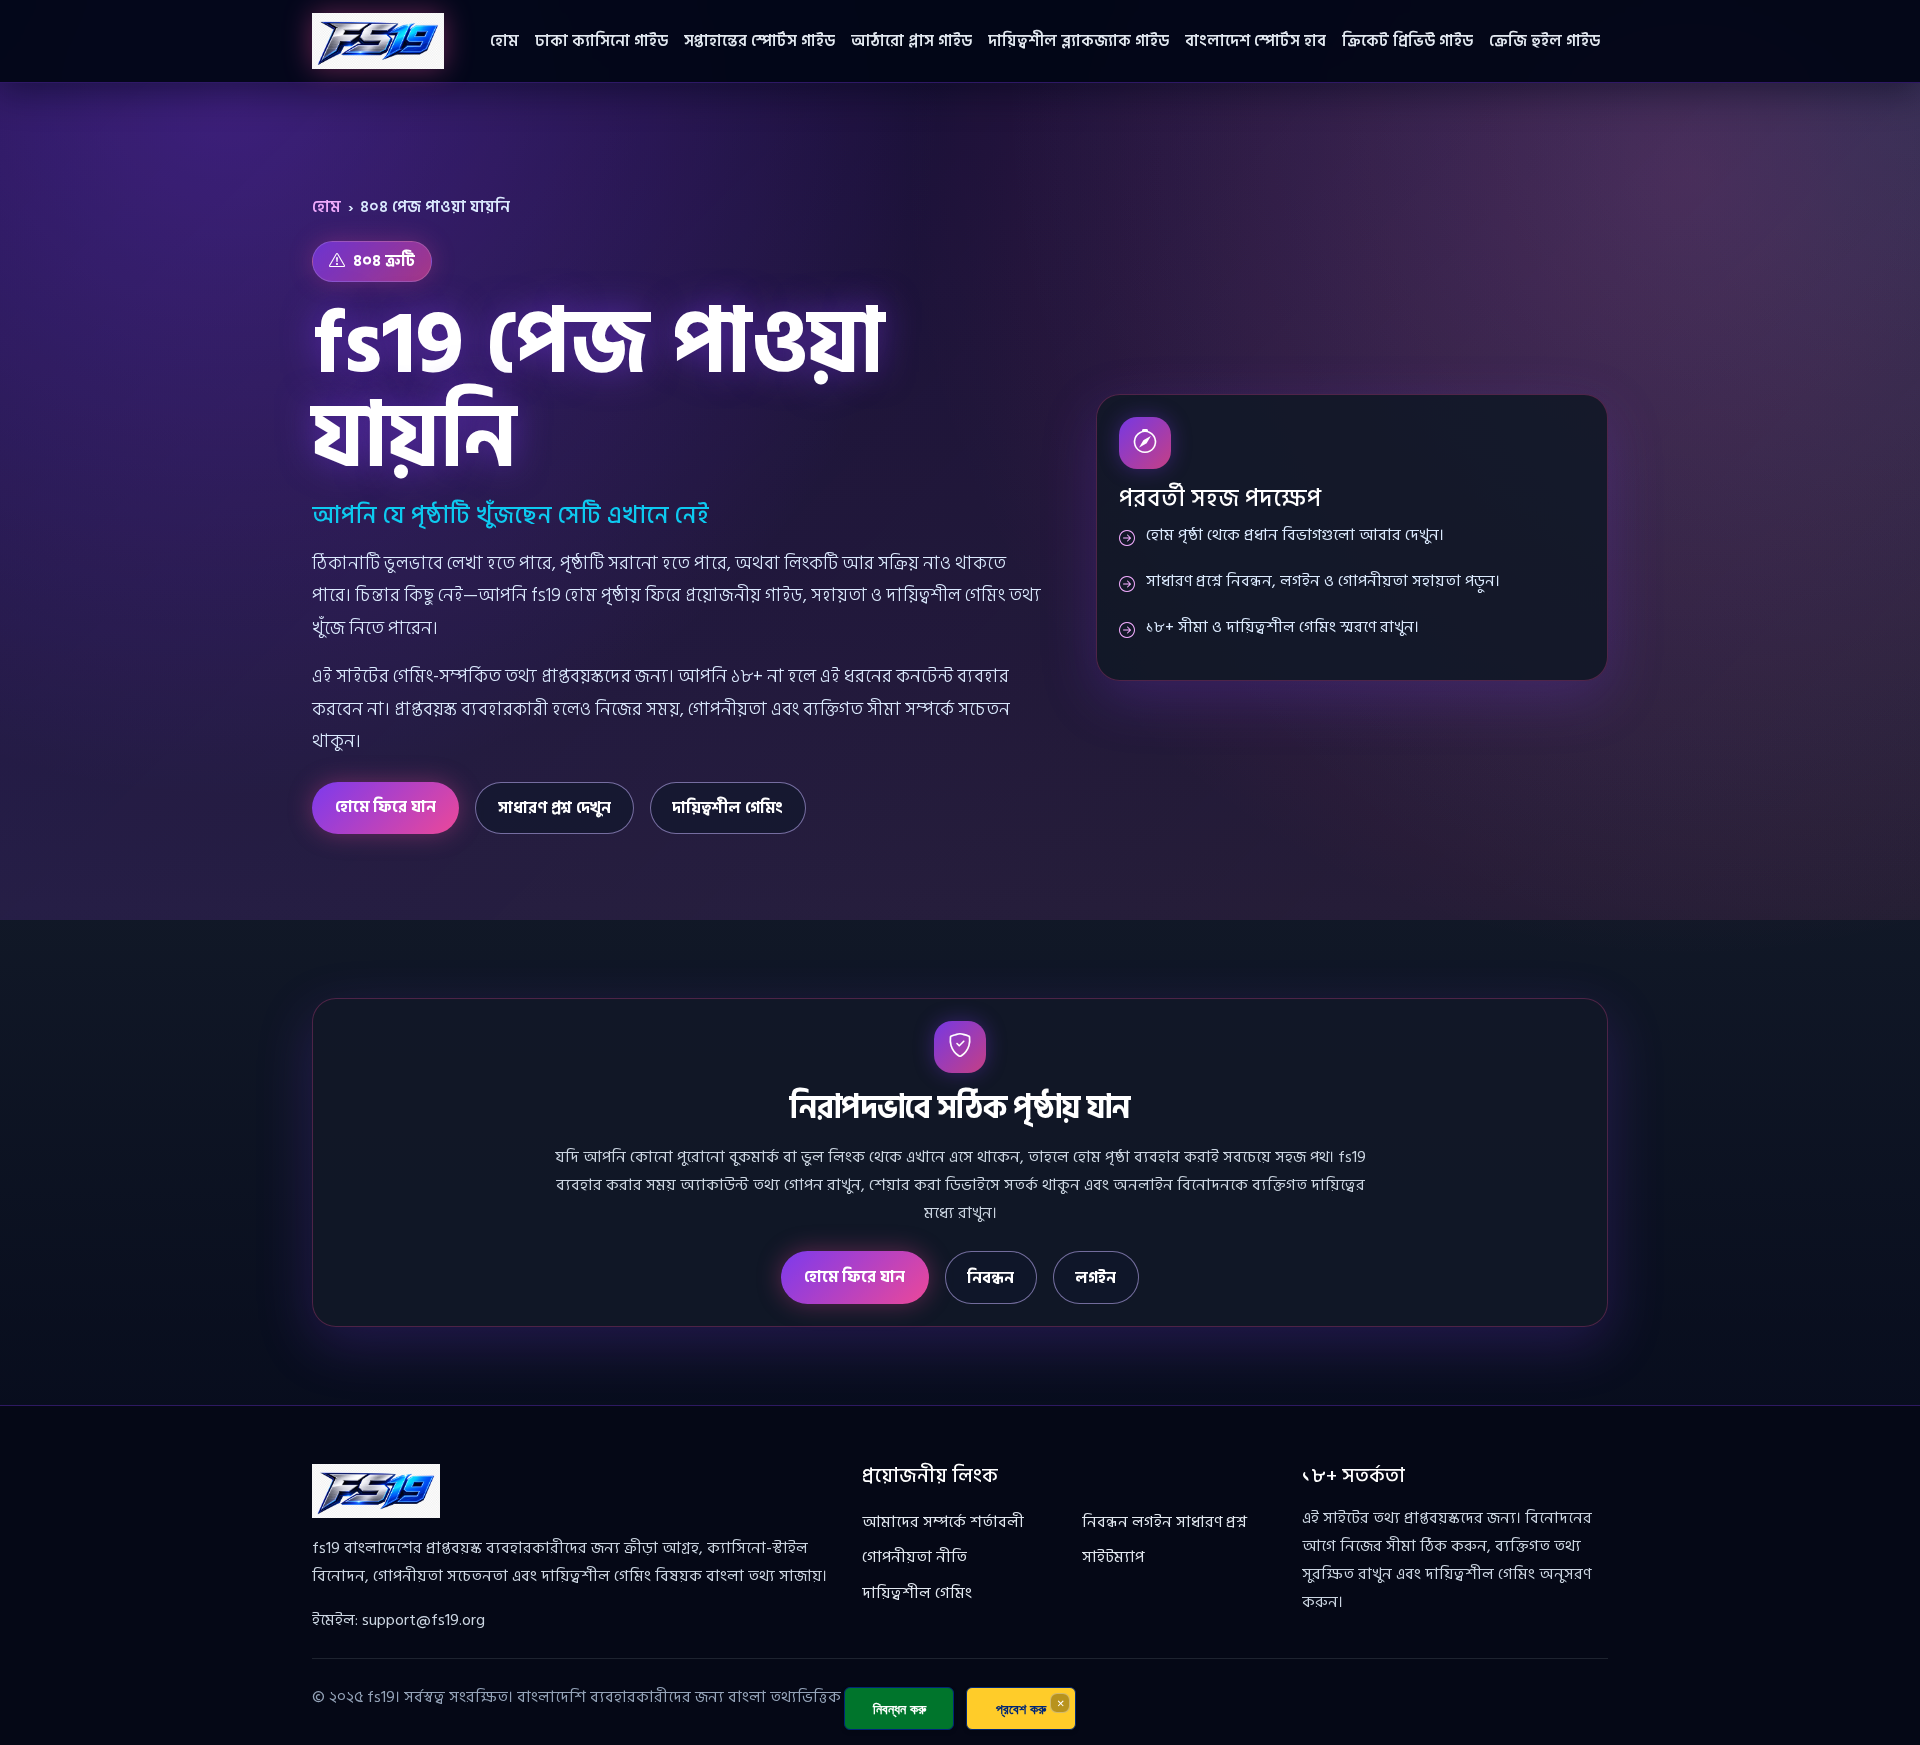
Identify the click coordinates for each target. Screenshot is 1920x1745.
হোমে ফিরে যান (385, 807)
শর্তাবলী (997, 1522)
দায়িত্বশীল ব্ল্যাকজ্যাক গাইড (1078, 41)
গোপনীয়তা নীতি (914, 1557)
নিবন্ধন (990, 1278)
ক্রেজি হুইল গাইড (1544, 41)
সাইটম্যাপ (1113, 1557)
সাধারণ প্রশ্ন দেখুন (554, 808)
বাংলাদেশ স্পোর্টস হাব (1255, 41)
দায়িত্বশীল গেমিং (727, 808)
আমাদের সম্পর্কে (914, 1522)
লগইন (1095, 1278)
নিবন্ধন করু (899, 1708)
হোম (504, 41)
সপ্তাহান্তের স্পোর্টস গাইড (759, 41)
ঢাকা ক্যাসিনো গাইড (601, 41)
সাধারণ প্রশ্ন (1211, 1522)
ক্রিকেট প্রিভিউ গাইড (1407, 41)
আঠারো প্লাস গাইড (911, 41)
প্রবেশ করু (1021, 1708)
